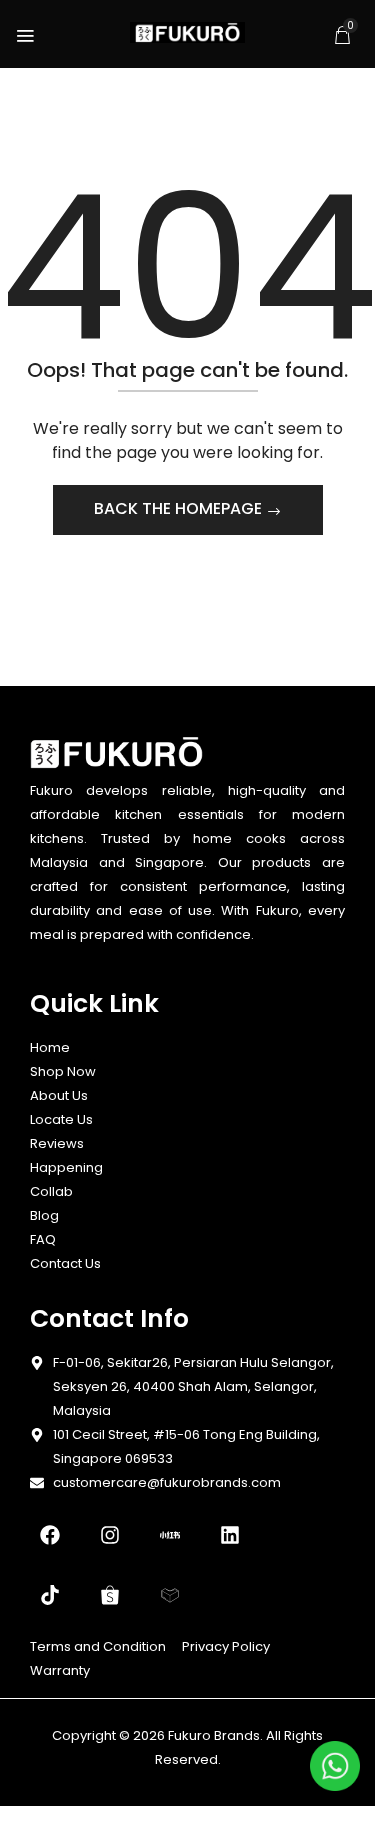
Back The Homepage (180, 508)
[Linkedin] (230, 1535)
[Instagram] (110, 1535)
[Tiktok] (50, 1595)
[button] (342, 35)
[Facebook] (50, 1535)
